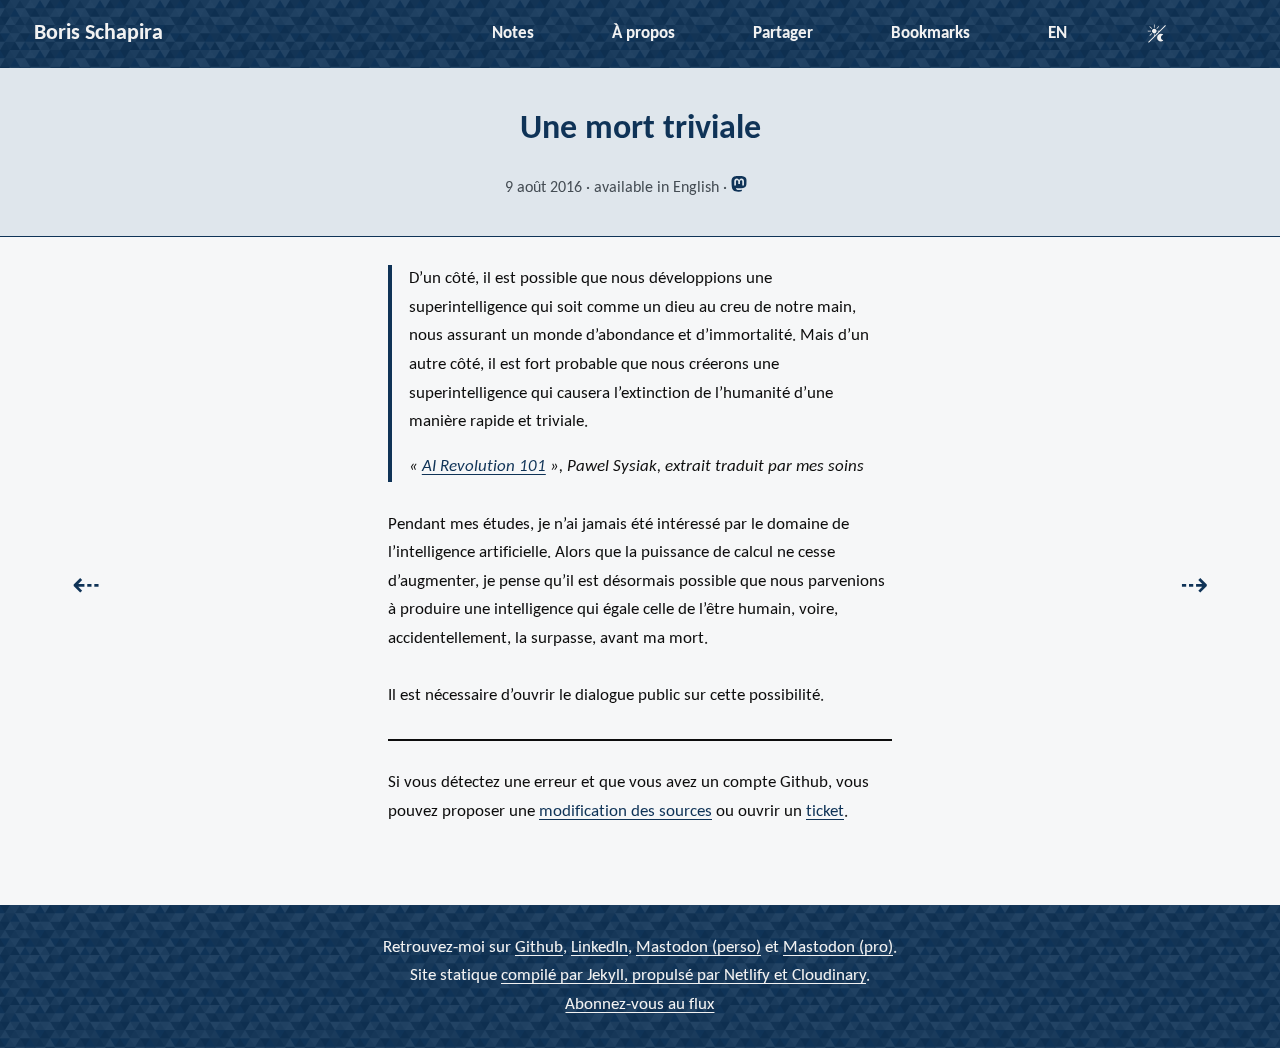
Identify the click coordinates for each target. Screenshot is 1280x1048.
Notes (513, 33)
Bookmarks (930, 33)
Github (539, 947)
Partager (783, 33)
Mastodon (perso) (698, 947)
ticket (825, 811)
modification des (625, 811)
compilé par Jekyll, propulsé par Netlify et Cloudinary (683, 976)
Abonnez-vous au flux (639, 1004)
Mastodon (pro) (838, 947)
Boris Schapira (98, 33)
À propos (643, 33)
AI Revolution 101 (484, 466)
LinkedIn (599, 947)
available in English (656, 188)
